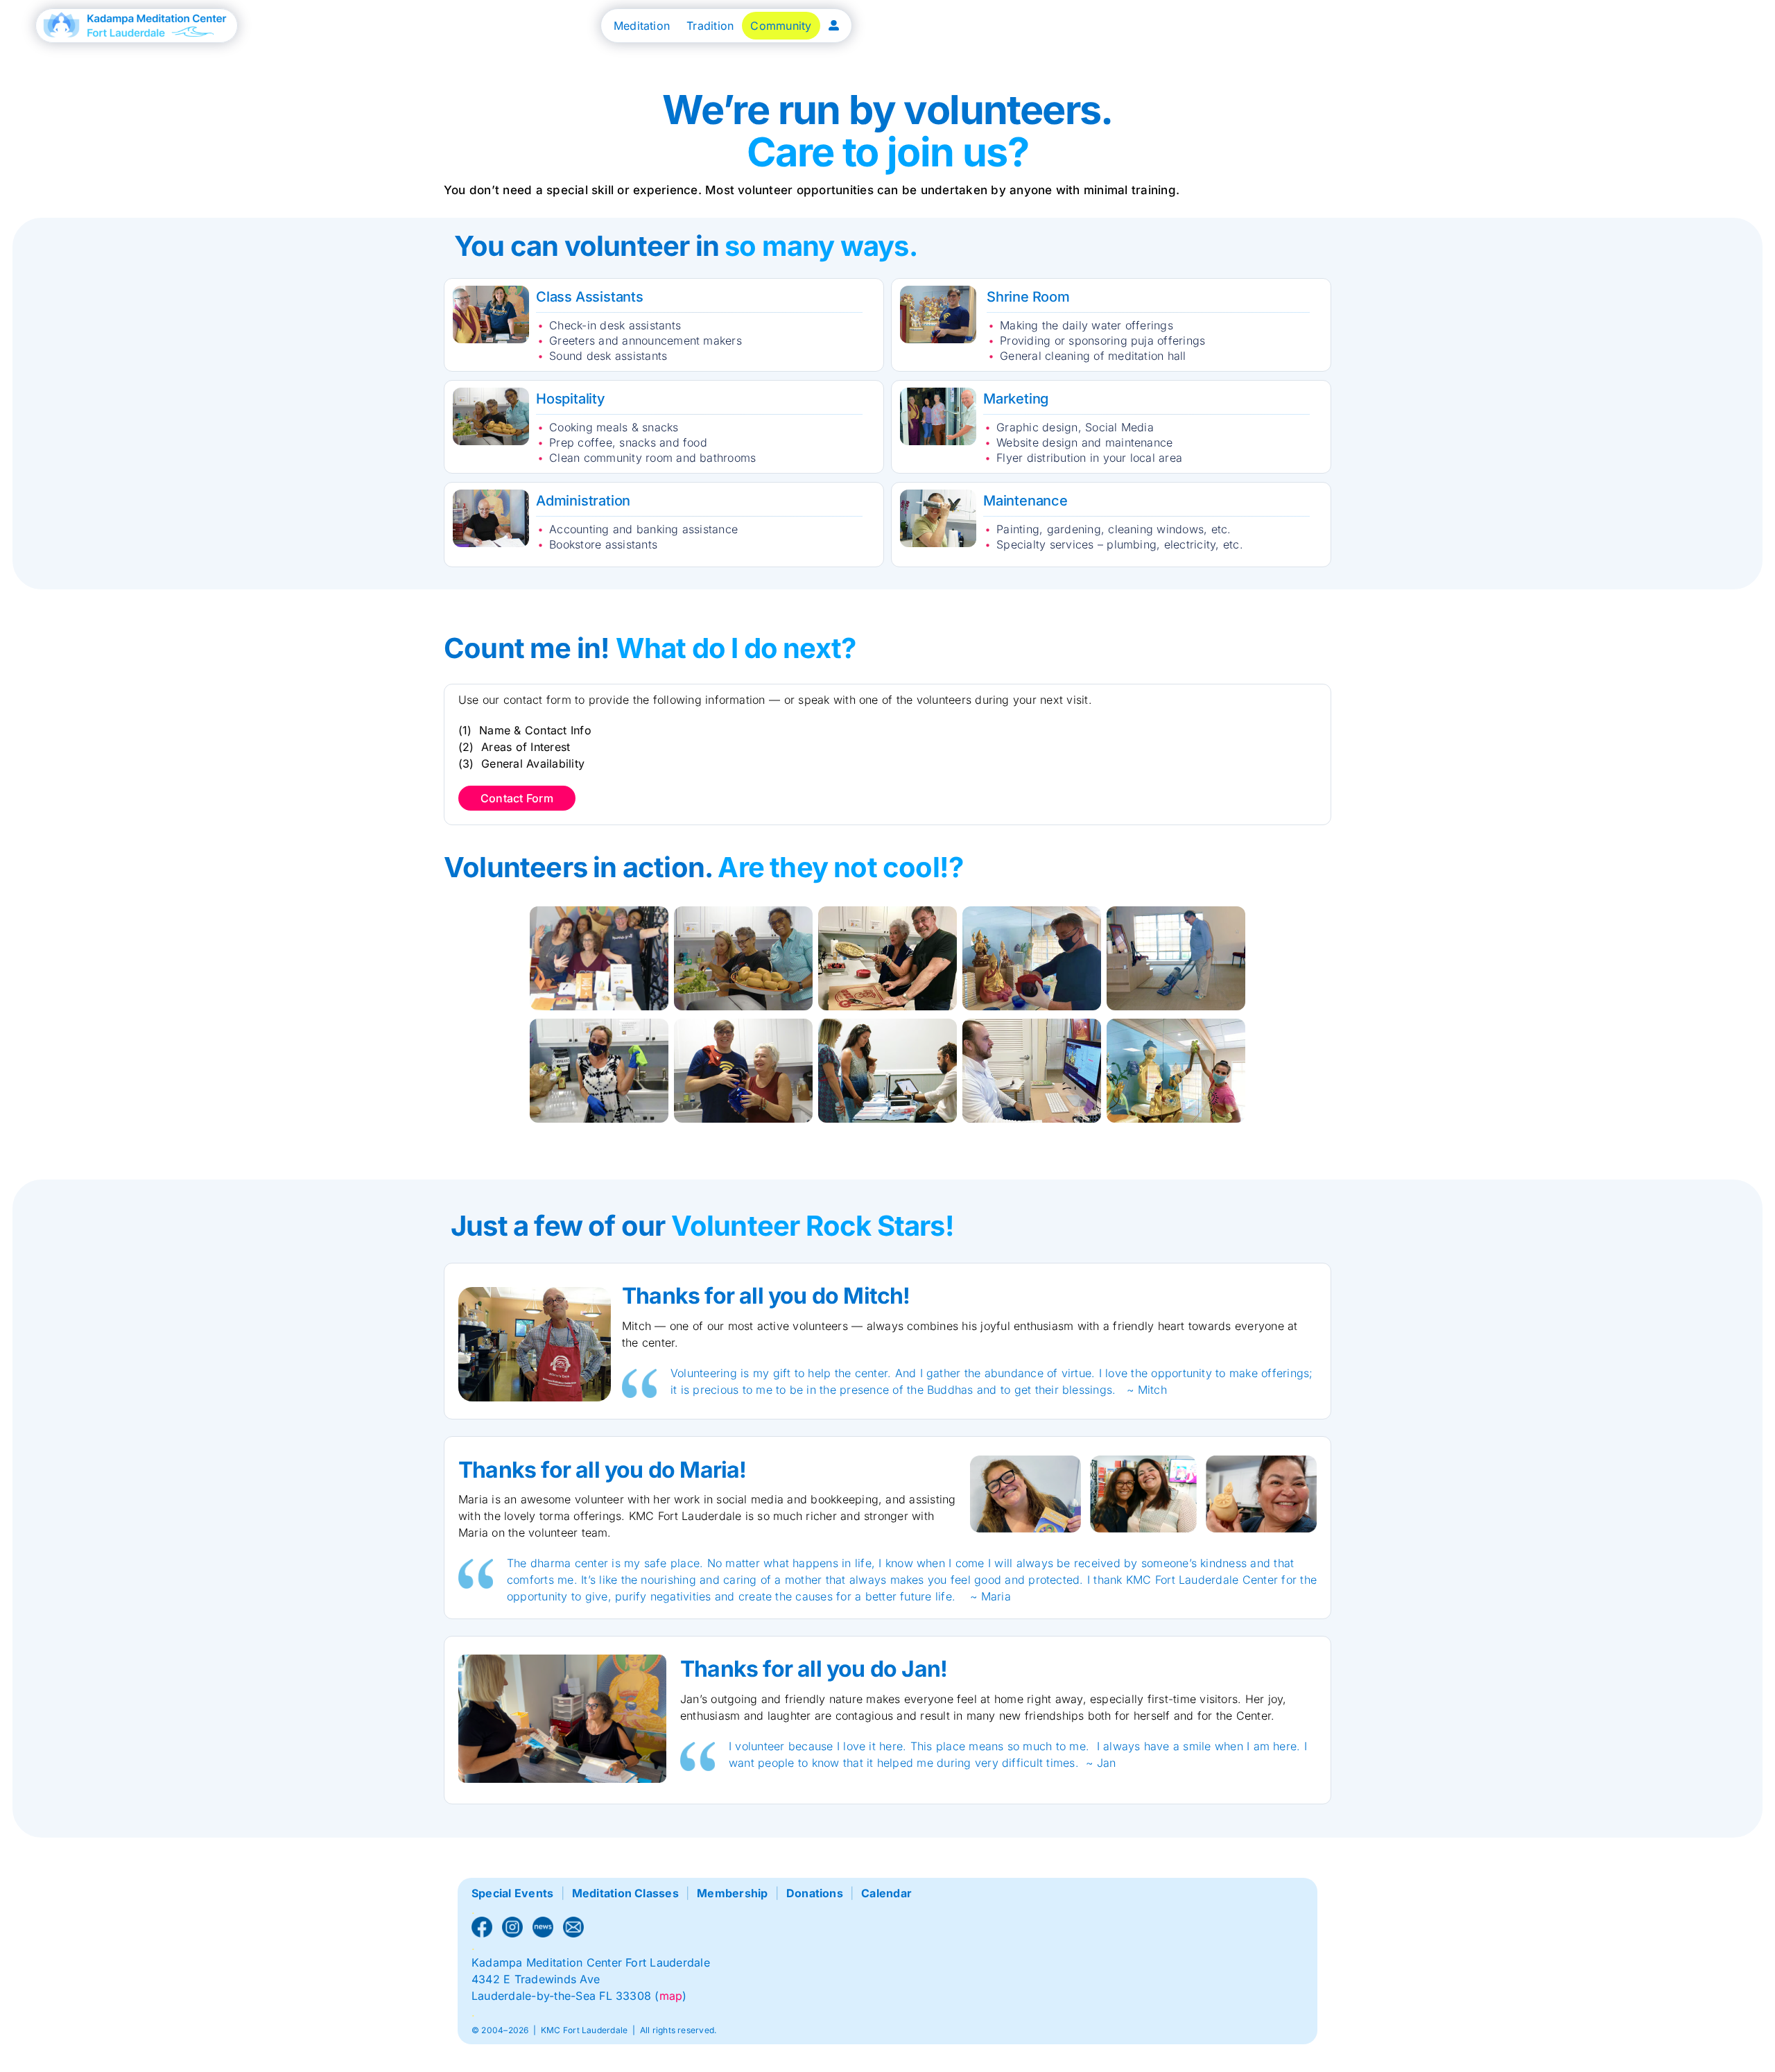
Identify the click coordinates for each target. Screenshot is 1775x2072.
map (671, 1996)
